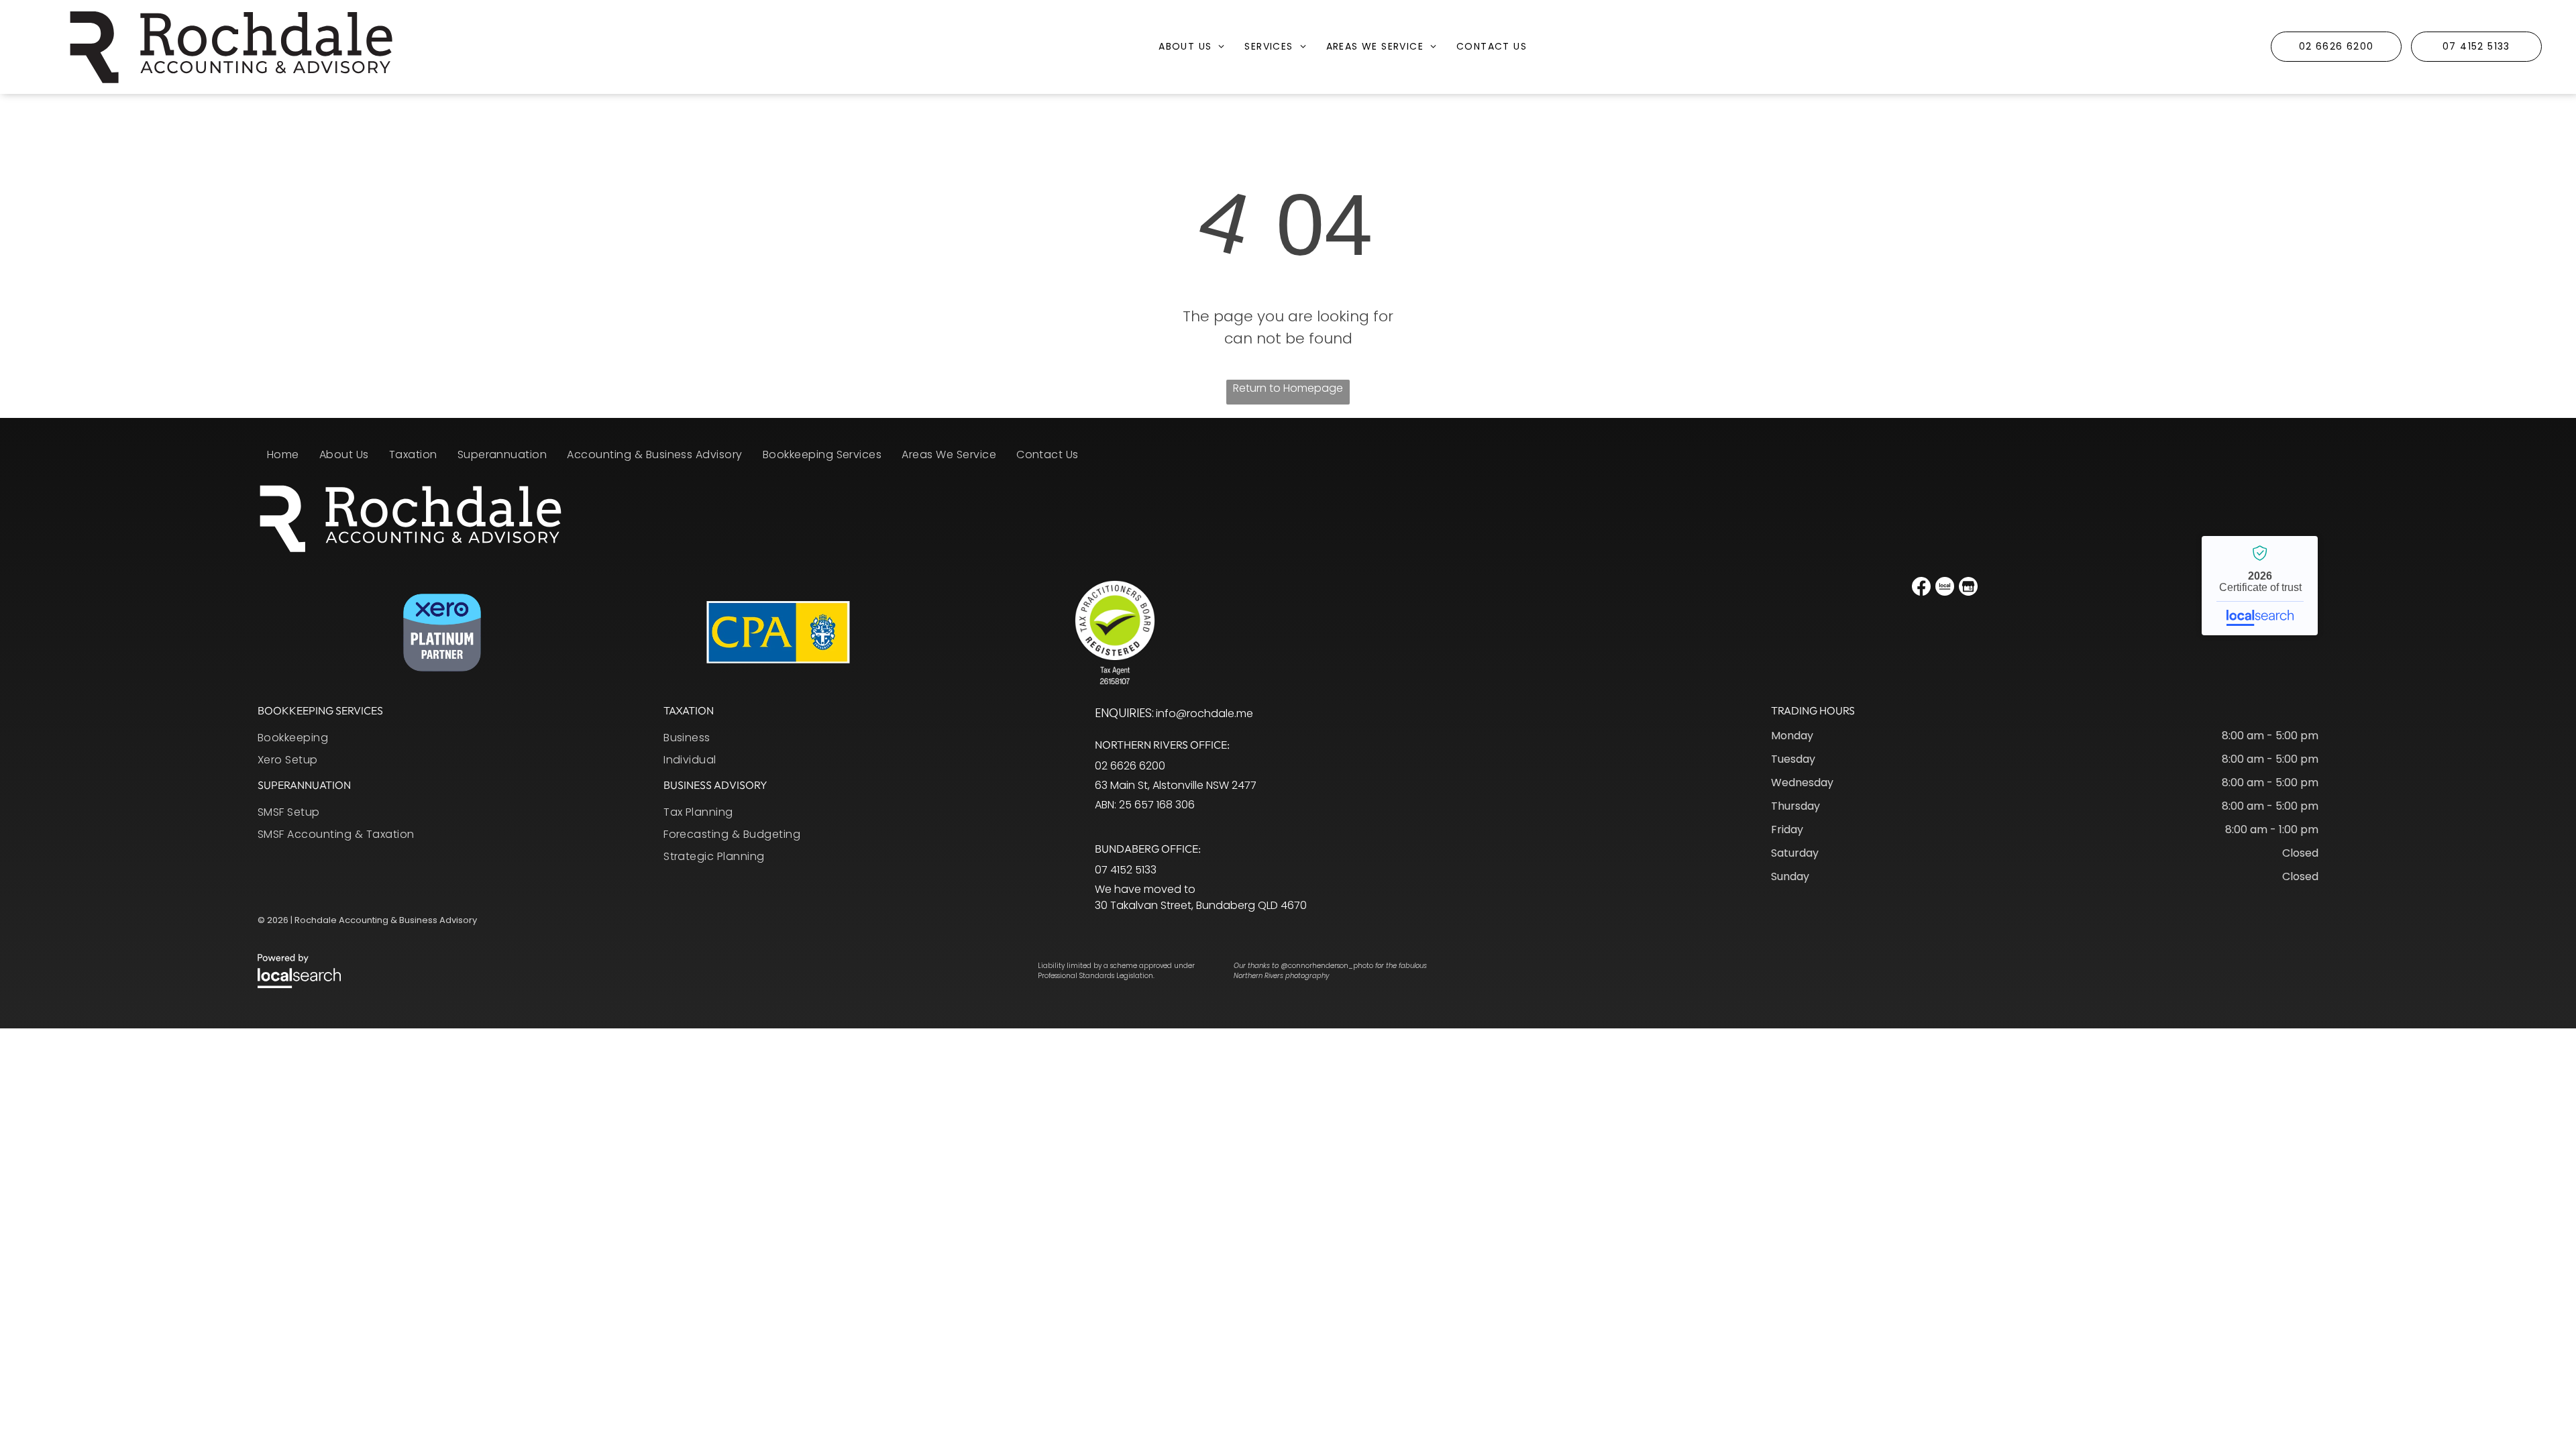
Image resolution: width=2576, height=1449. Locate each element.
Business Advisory (715, 785)
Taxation (689, 710)
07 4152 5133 (1126, 870)
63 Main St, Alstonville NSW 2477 (1176, 785)
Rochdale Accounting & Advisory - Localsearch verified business (2260, 586)
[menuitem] (1191, 53)
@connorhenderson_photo (1327, 966)
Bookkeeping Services (320, 710)
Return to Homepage (1288, 388)
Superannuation (304, 785)
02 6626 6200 (1130, 766)
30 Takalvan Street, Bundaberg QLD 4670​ (1201, 905)
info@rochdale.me (1204, 713)
